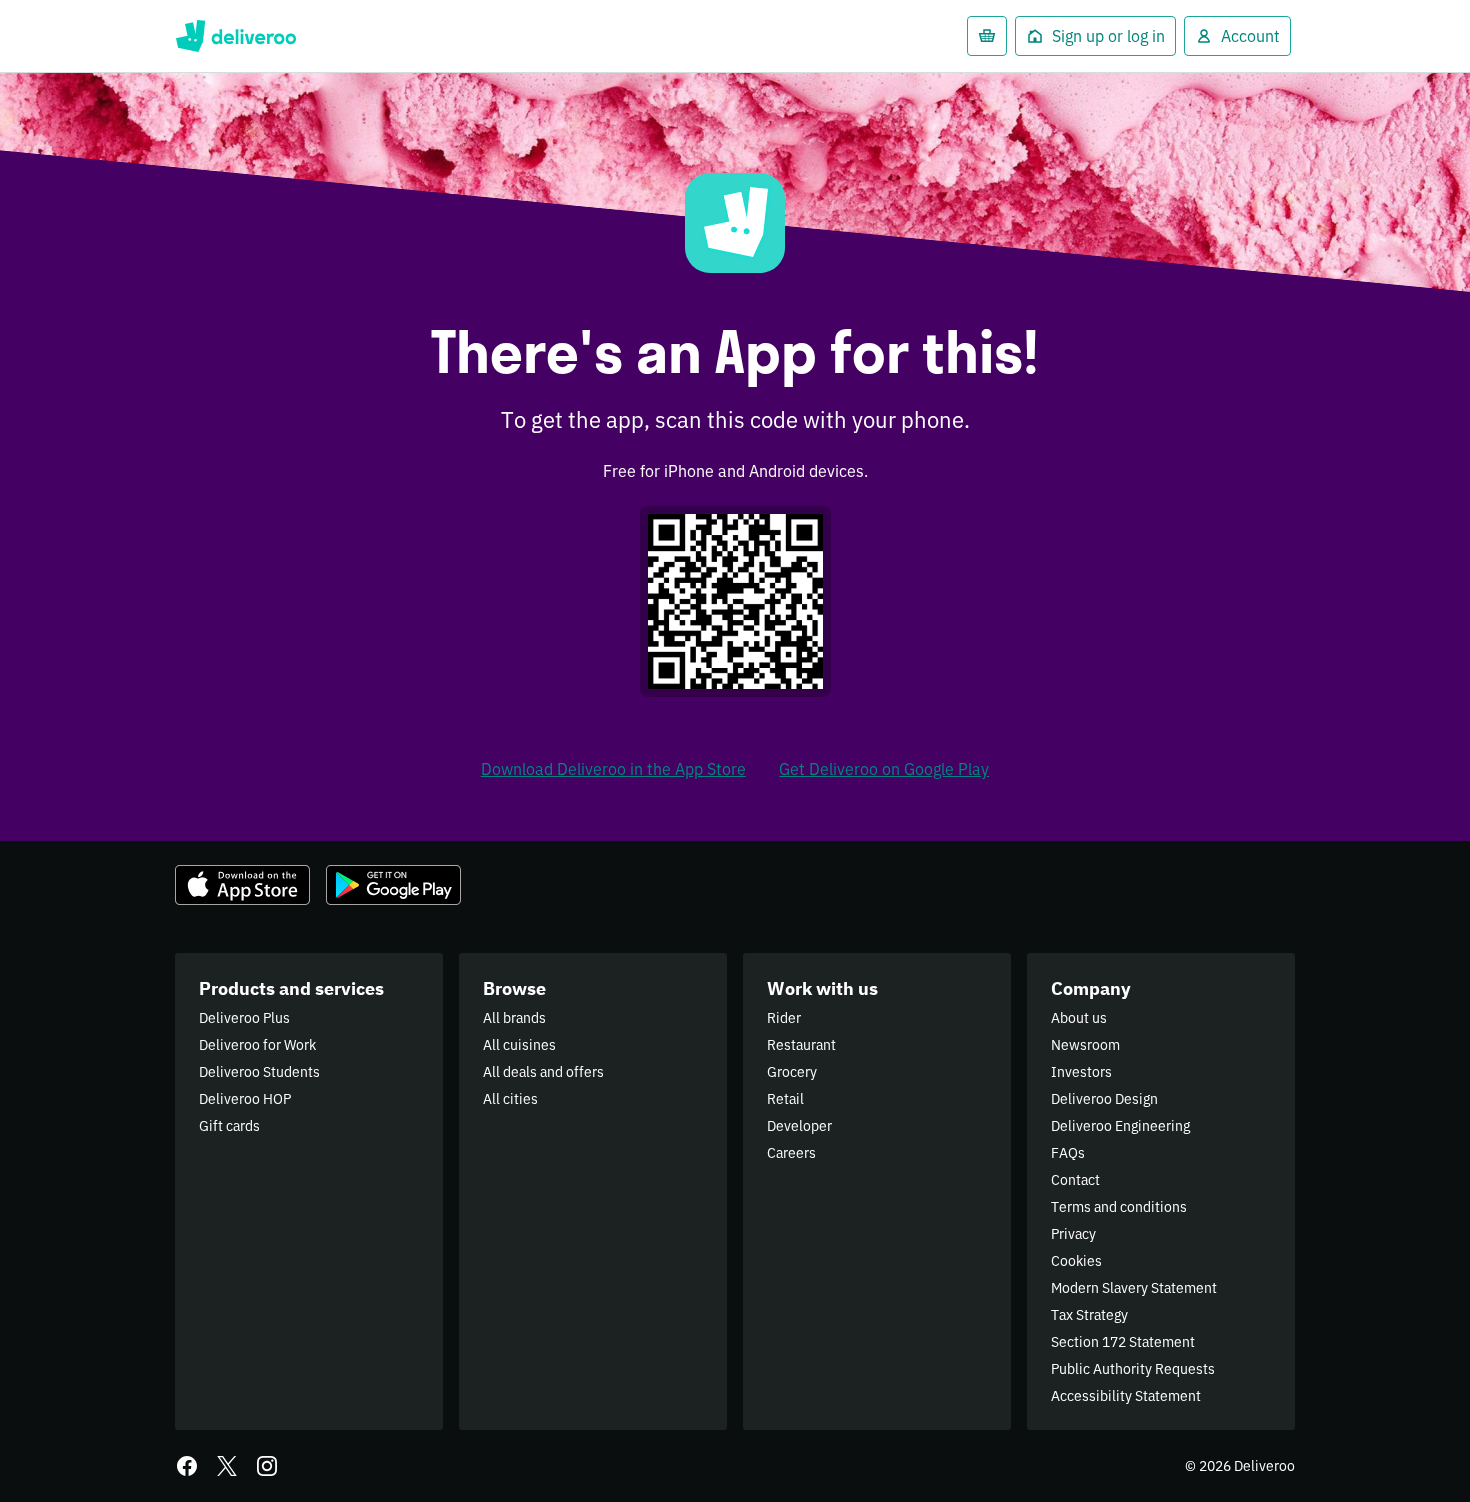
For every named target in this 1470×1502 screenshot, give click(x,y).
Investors (1081, 1072)
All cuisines (519, 1045)
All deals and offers (543, 1072)
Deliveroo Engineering (1120, 1126)
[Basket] (987, 36)
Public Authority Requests (1133, 1369)
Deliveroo (235, 36)
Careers (791, 1153)
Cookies (1076, 1261)
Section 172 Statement (1123, 1342)
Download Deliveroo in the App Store (613, 769)
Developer (799, 1126)
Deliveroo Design (1104, 1099)
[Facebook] (187, 1466)
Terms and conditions (1119, 1207)
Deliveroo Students (259, 1072)
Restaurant (801, 1045)
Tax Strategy (1089, 1315)
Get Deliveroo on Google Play (884, 769)
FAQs (1068, 1153)
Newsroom (1085, 1045)
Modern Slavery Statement (1134, 1288)
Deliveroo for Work (257, 1045)
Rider (784, 1018)
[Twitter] (227, 1466)
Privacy (1073, 1234)
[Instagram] (267, 1466)
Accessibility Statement (1126, 1396)
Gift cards (229, 1126)
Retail (785, 1099)
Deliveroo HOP (245, 1099)
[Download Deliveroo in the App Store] (242, 885)
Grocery (792, 1072)
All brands (514, 1018)
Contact (1075, 1180)
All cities (510, 1099)
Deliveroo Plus (244, 1018)
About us (1079, 1018)
